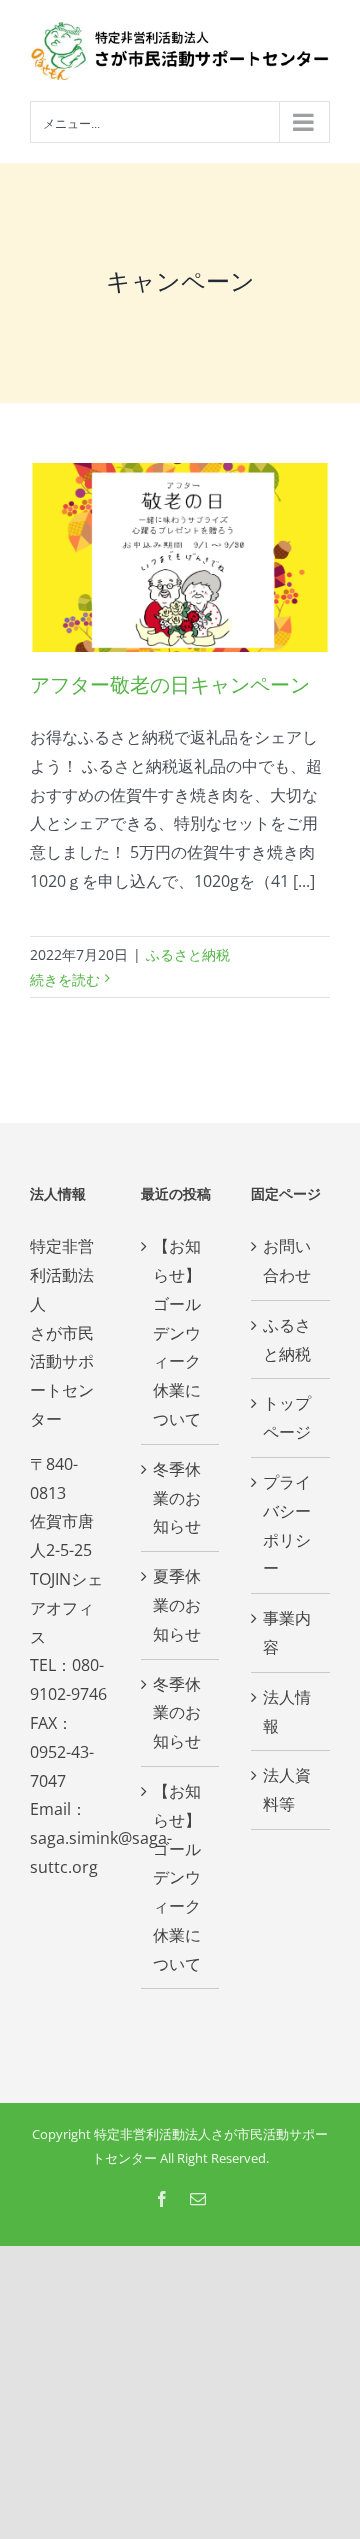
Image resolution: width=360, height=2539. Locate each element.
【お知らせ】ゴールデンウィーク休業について (177, 1332)
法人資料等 (287, 1789)
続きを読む (65, 979)
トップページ (287, 1417)
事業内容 (287, 1632)
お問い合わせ (287, 1260)
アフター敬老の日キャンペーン (170, 685)
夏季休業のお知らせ (177, 1605)
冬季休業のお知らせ (177, 1498)
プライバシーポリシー (287, 1525)
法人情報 (287, 1711)
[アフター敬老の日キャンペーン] (180, 557)
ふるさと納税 (188, 954)
